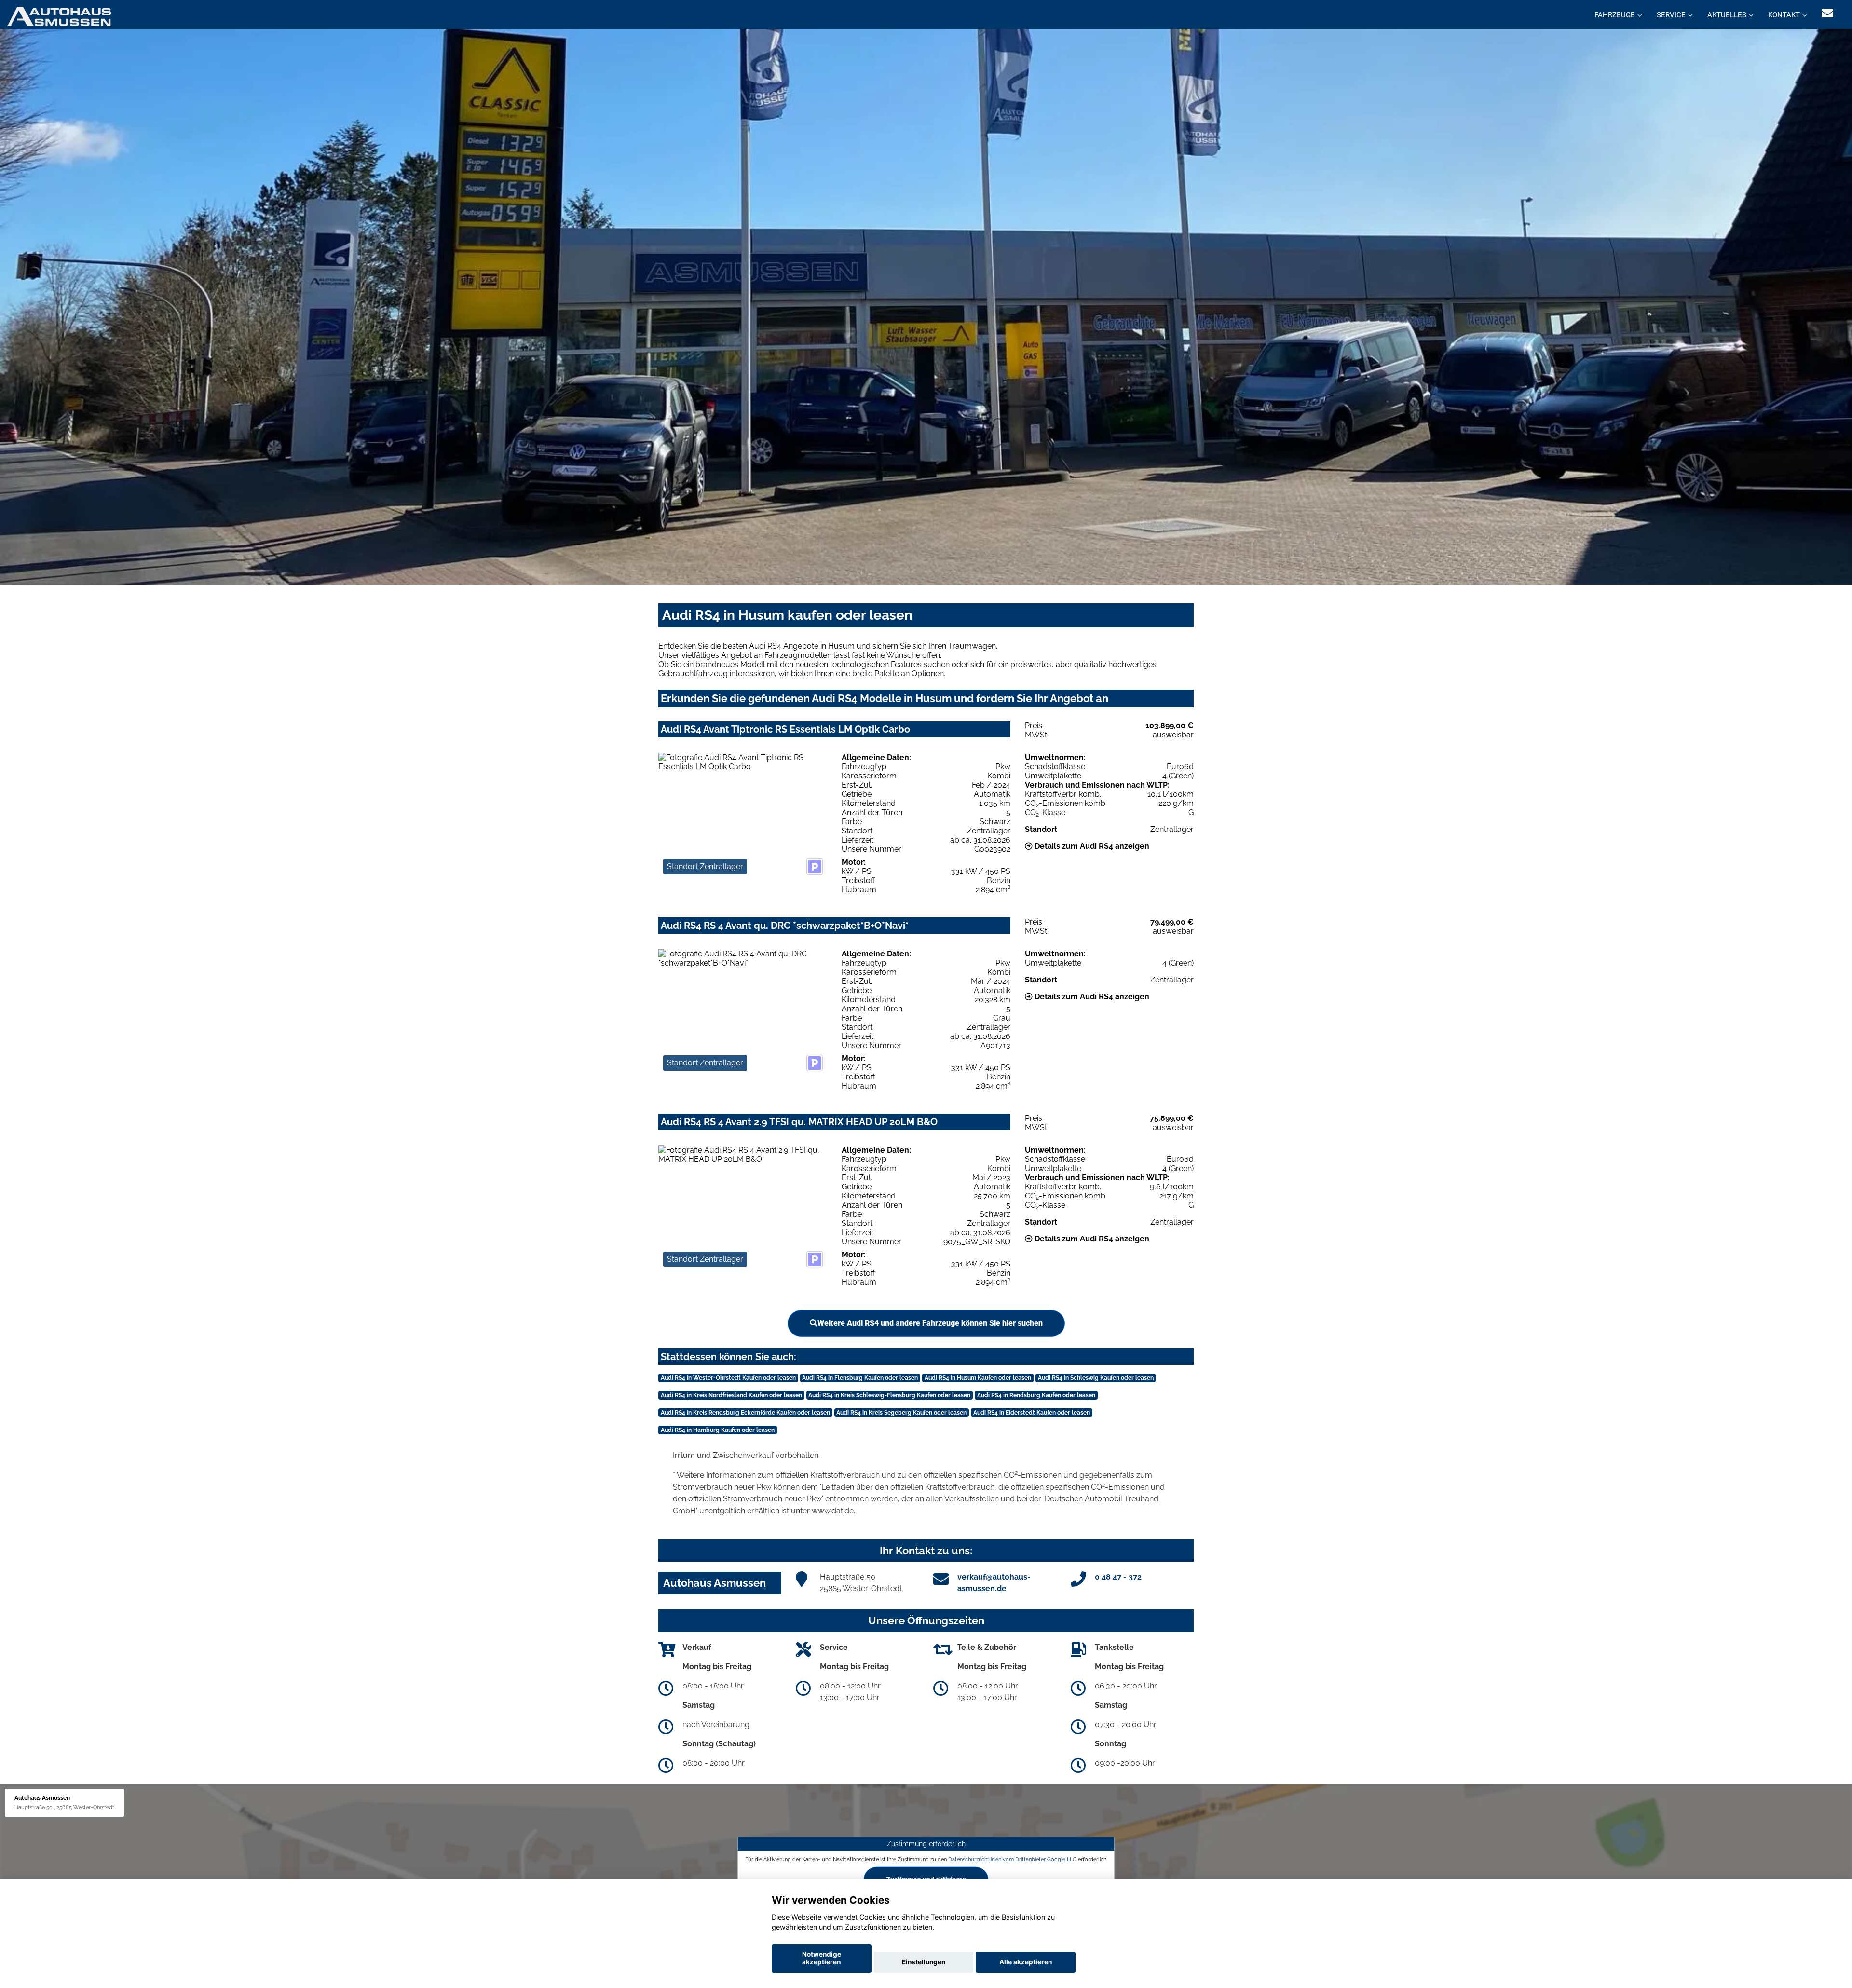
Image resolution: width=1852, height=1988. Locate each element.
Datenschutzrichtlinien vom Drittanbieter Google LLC (1012, 1859)
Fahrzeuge (1615, 15)
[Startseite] (59, 16)
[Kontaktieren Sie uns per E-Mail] (1827, 13)
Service (1671, 15)
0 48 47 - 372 (1118, 1577)
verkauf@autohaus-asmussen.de (994, 1583)
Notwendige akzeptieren (822, 1958)
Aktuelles (1727, 15)
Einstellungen (924, 1962)
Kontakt (1784, 15)
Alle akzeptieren (1026, 1962)
